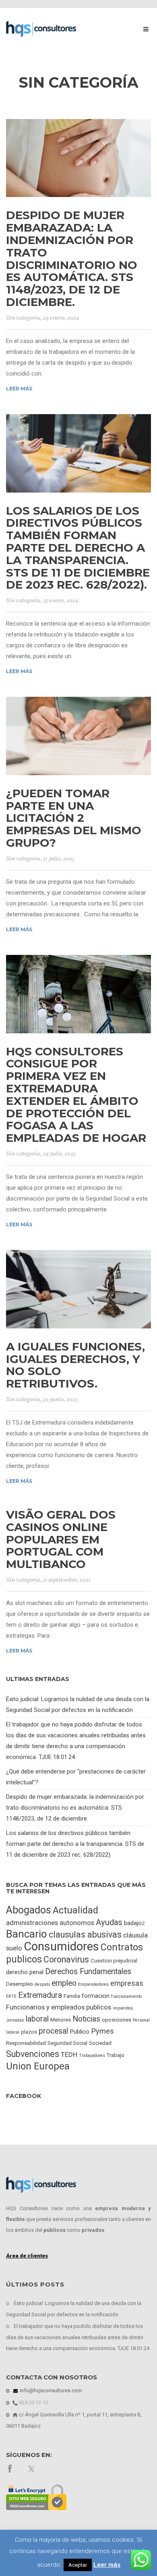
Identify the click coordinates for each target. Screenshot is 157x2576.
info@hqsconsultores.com (50, 2390)
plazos (29, 2032)
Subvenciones (33, 2054)
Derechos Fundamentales (88, 1972)
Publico (80, 2032)
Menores (61, 2020)
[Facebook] (10, 2468)
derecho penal (25, 1972)
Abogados (29, 1910)
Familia (72, 1996)
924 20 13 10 (33, 2403)
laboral (37, 2019)
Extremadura (40, 1995)
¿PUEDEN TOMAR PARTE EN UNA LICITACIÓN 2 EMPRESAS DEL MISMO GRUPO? (74, 818)
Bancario (27, 1934)
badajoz (134, 1923)
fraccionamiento (126, 1996)
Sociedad (100, 2043)
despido (42, 1984)
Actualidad (75, 1910)
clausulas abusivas (85, 1935)
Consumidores (61, 1946)
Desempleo (20, 1984)
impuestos (123, 2008)
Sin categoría (23, 318)
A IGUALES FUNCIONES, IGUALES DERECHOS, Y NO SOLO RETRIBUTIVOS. (75, 1365)
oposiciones (117, 2020)
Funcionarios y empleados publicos (59, 2007)
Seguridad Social (67, 2043)
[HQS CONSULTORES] (41, 29)
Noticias (86, 2019)
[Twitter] (32, 2468)
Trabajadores (92, 2056)
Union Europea (38, 2066)
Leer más (19, 389)
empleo (64, 1983)
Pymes (102, 2031)
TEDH (69, 2055)
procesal (53, 2031)
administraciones (32, 1923)
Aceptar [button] (78, 2565)
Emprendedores (93, 1984)
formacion (96, 1996)
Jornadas (15, 2020)
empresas (127, 1983)
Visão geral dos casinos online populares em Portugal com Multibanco (61, 1539)
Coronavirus (66, 1959)
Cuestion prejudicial (114, 1961)
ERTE (11, 1996)
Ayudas (109, 1922)
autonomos (77, 1923)
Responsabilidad (26, 2043)
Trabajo (116, 2055)
